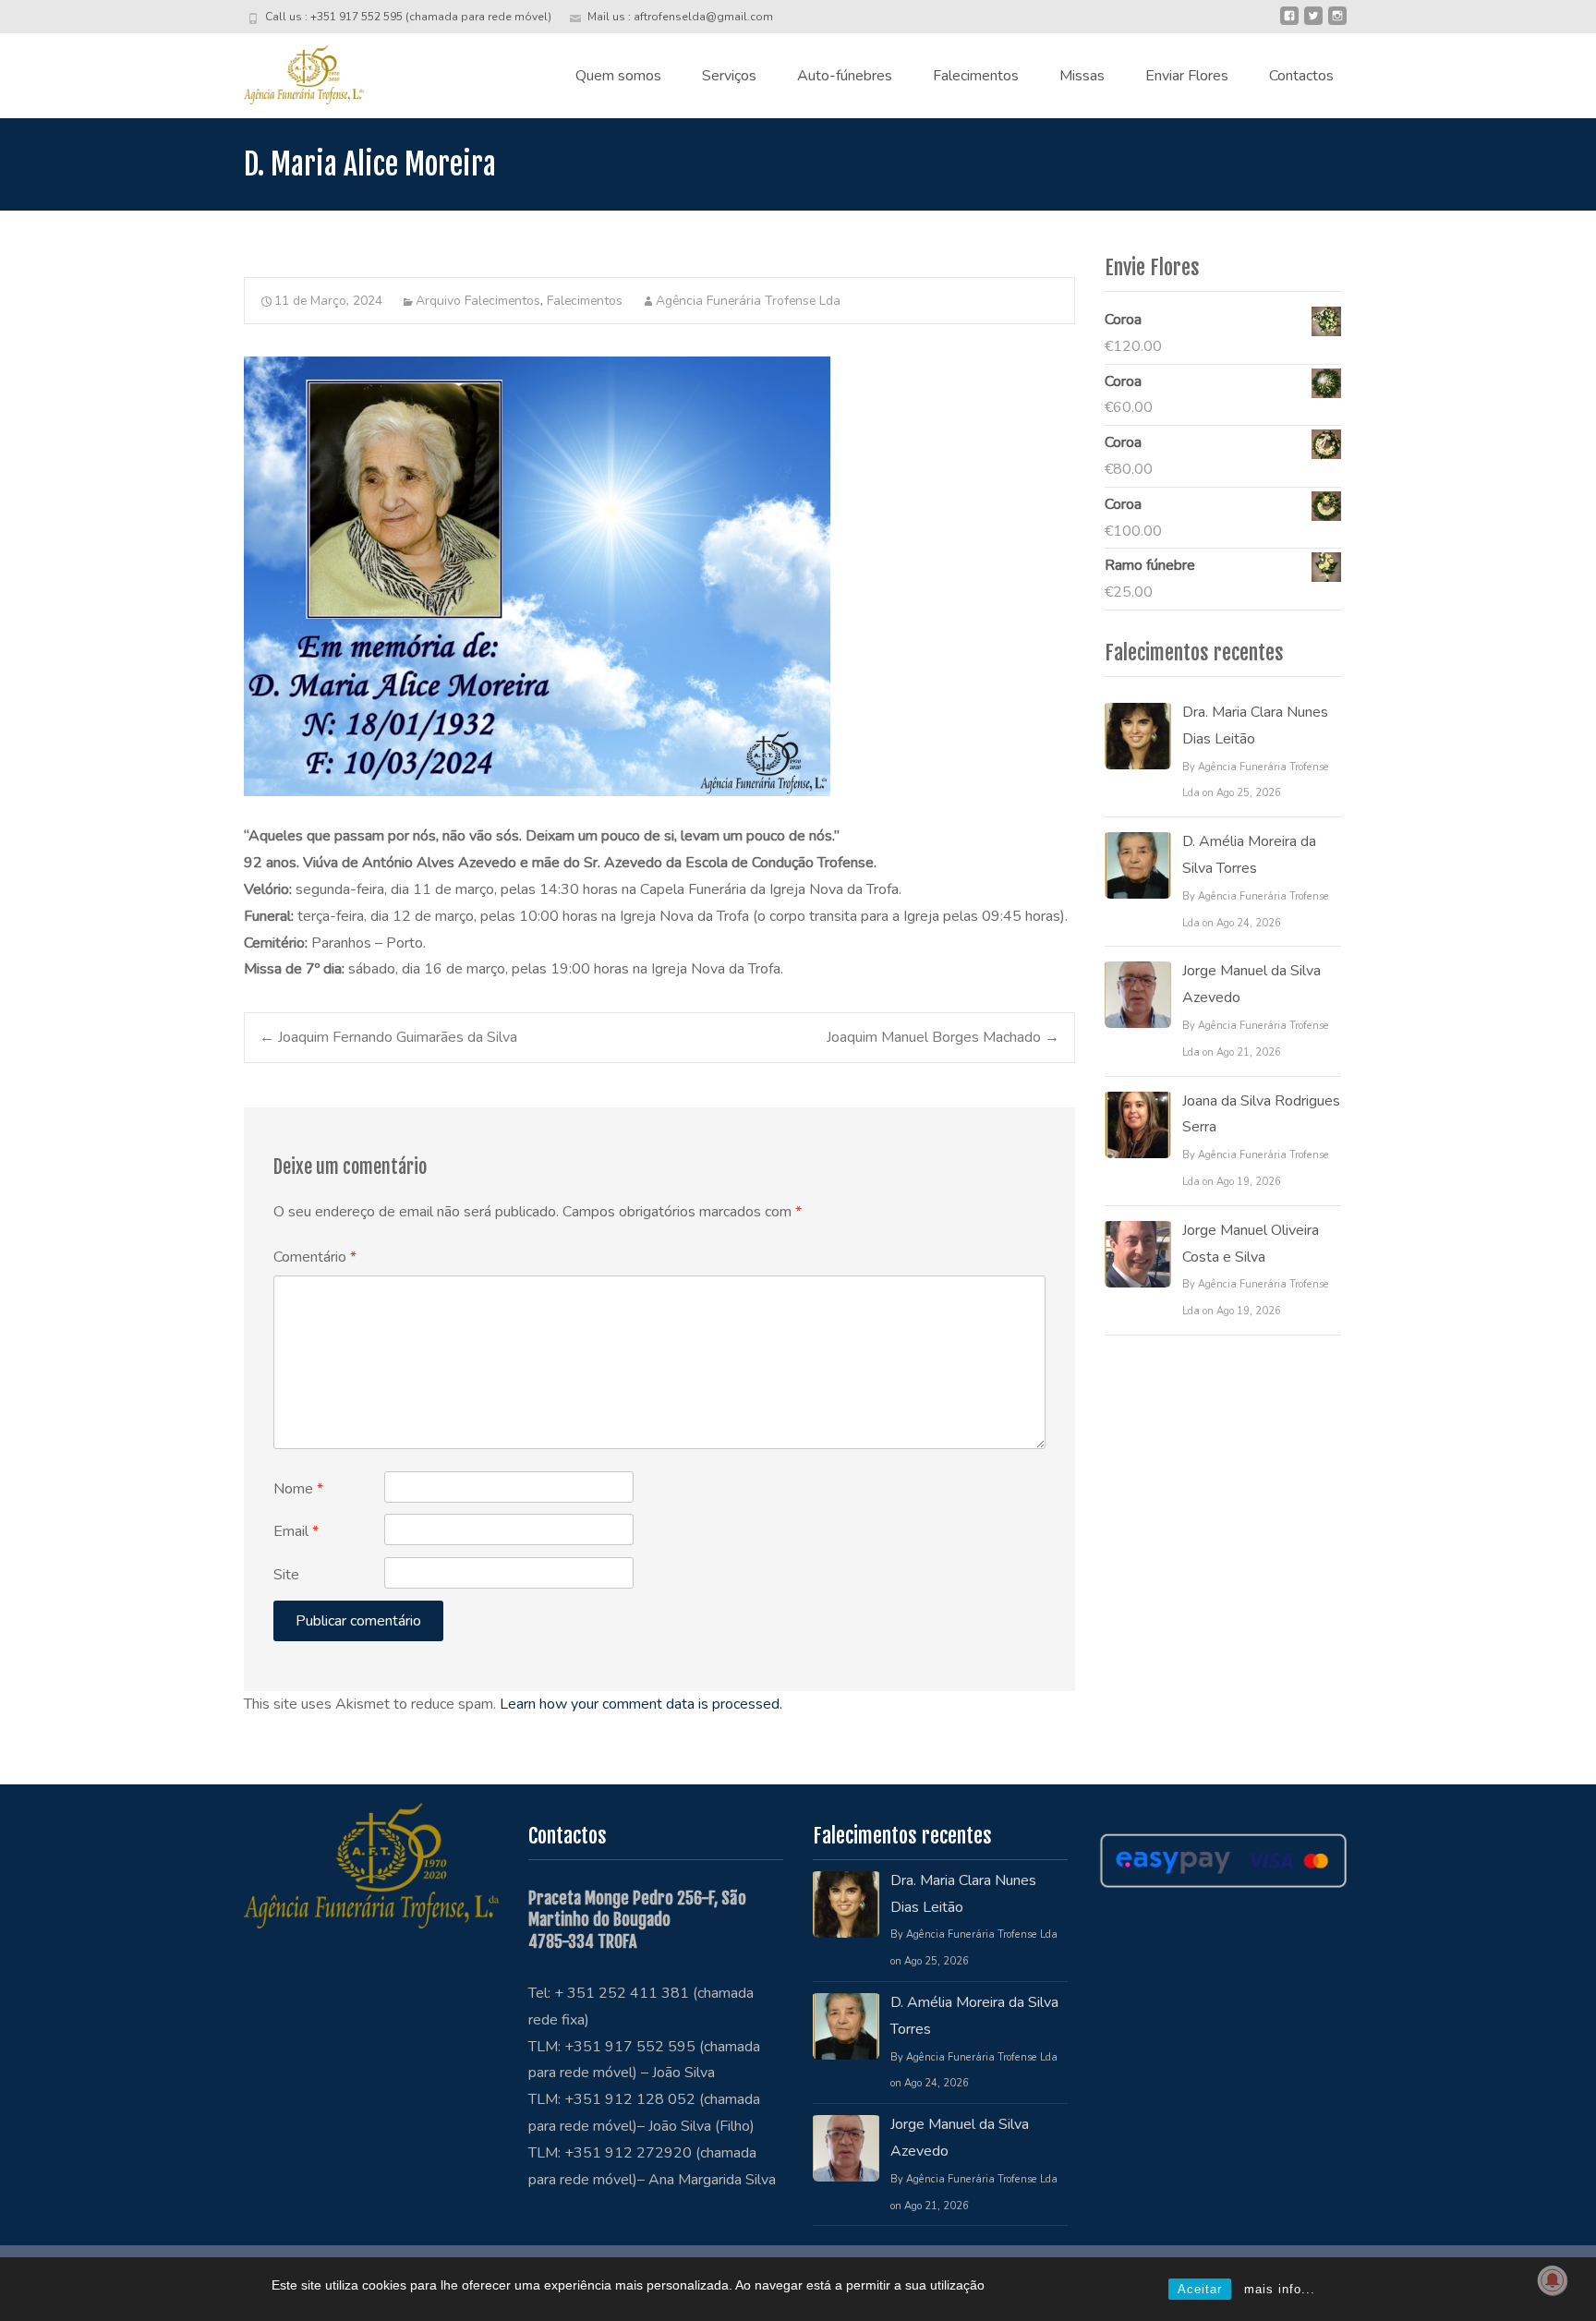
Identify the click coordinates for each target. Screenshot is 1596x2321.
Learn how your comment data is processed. (641, 1704)
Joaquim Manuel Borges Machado (943, 1037)
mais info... (1280, 2289)
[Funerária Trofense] (289, 70)
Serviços (729, 76)
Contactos (1301, 76)
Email (296, 1531)
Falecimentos (976, 76)
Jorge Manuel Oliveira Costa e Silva (1251, 1244)
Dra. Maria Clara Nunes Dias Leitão (1255, 725)
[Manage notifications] (1553, 2280)
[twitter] (1313, 23)
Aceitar (1200, 2289)
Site (286, 1575)
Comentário (315, 1257)
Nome (298, 1489)
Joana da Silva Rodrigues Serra (1261, 1114)
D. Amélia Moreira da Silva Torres (1249, 855)
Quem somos (618, 76)
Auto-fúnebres (845, 76)
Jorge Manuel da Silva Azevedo (1251, 984)
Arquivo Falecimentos (478, 301)
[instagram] (1337, 23)
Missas (1082, 76)
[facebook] (1289, 23)
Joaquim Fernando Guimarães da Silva (388, 1037)
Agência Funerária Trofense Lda (748, 301)
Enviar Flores (1187, 76)
